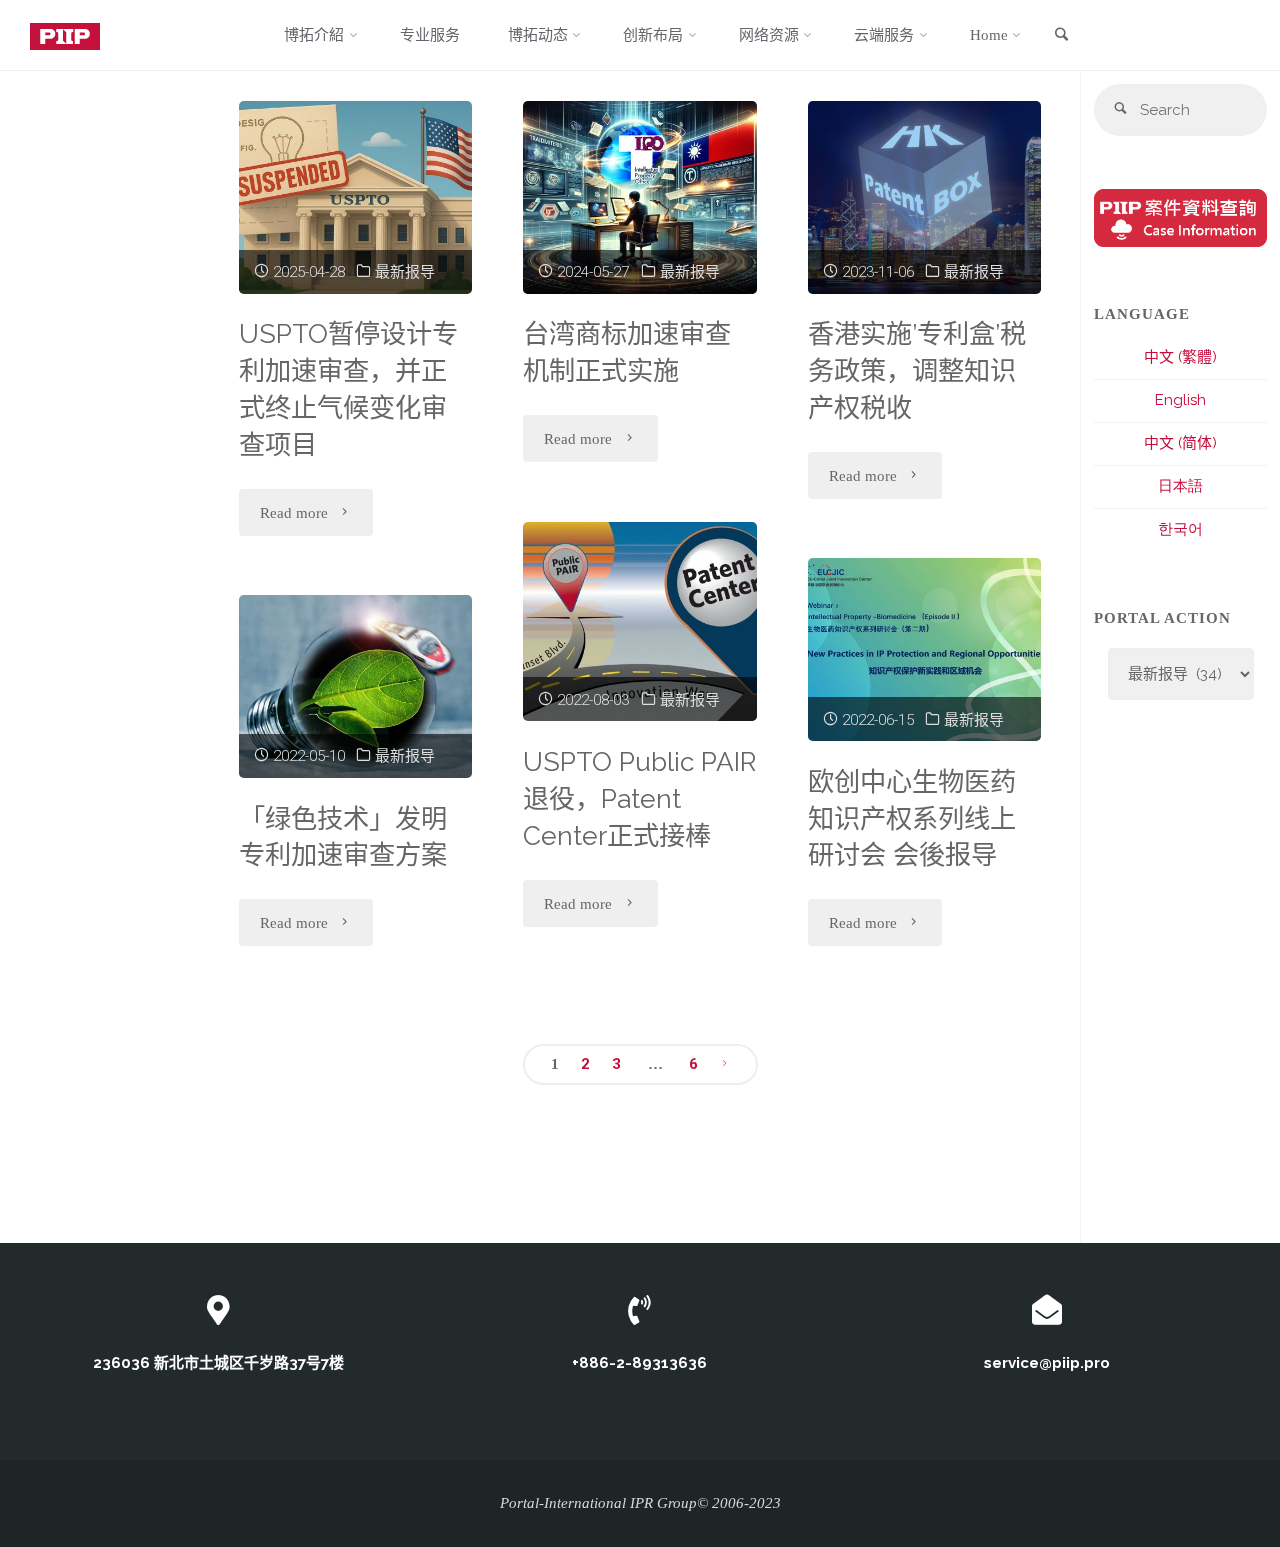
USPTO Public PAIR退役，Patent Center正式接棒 (639, 798)
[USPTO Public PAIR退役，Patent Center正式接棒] (639, 622)
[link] (1061, 36)
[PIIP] (65, 35)
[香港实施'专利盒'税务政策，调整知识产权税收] (924, 197)
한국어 (1180, 529)
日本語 (1180, 486)
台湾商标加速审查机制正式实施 (627, 352)
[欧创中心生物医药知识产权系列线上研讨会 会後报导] (924, 649)
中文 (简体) (1180, 443)
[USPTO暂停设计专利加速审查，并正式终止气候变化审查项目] (355, 197)
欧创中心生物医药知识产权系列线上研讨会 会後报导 (912, 818)
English (1180, 400)
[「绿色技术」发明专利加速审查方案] (355, 686)
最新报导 (405, 272)
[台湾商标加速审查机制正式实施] (639, 197)
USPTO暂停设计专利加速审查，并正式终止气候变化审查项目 (348, 388)
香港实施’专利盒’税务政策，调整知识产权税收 (917, 370)
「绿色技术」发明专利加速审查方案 (343, 837)
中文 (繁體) (1180, 357)
